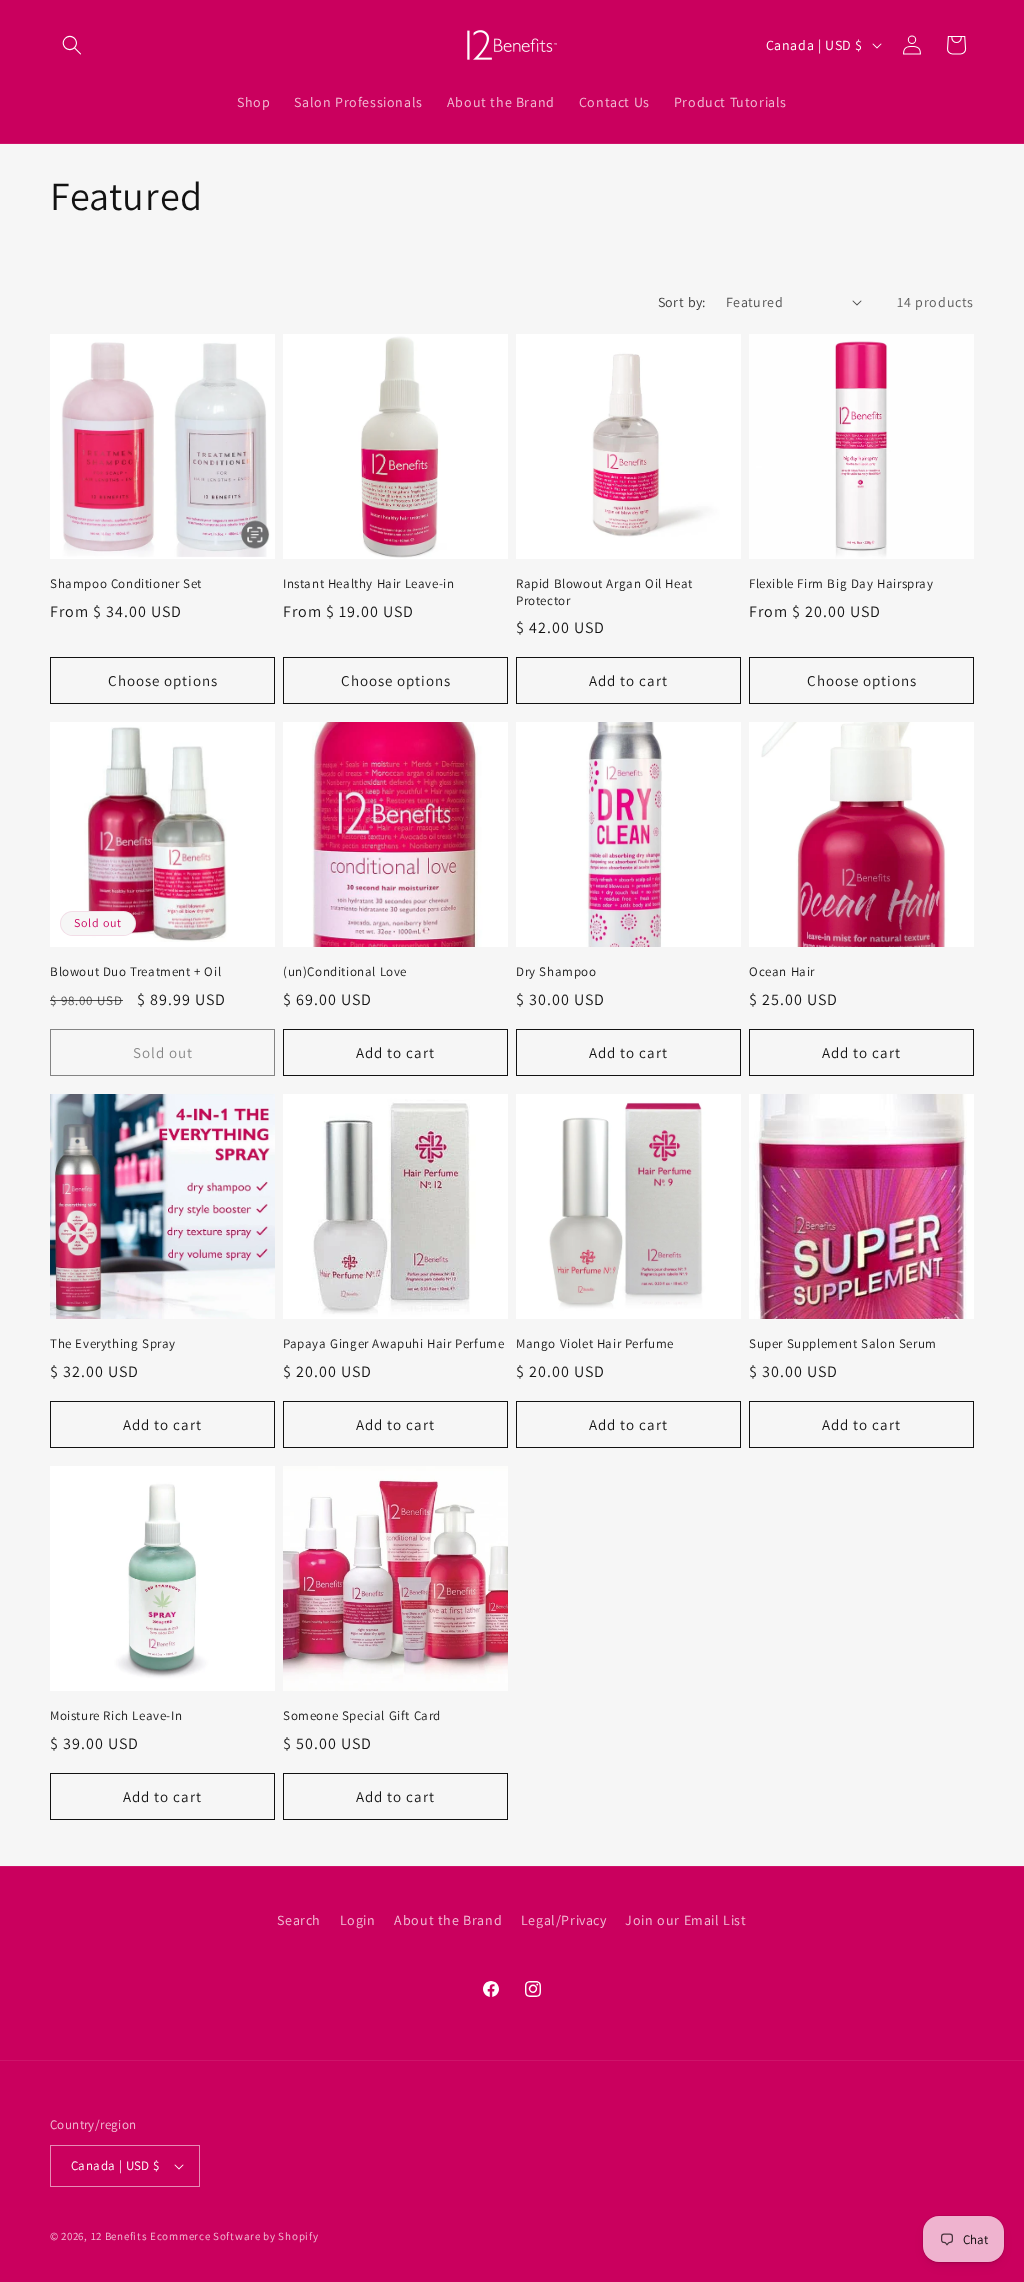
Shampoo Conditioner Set (126, 584)
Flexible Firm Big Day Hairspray (841, 584)
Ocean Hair (782, 972)
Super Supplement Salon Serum (843, 1344)
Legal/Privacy (564, 1920)
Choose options (163, 680)
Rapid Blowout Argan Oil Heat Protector (604, 592)
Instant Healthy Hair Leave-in (368, 584)
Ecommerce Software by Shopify (234, 2236)
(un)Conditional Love (345, 972)
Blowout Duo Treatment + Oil (135, 972)
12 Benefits (120, 2236)
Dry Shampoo (556, 972)
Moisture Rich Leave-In (116, 1716)
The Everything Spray (113, 1344)
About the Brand (448, 1920)
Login (358, 1920)
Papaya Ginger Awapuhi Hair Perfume (393, 1344)
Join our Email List (685, 1920)
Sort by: (682, 302)
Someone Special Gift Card (362, 1716)
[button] (72, 45)
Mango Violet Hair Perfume (595, 1344)
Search (299, 1920)
